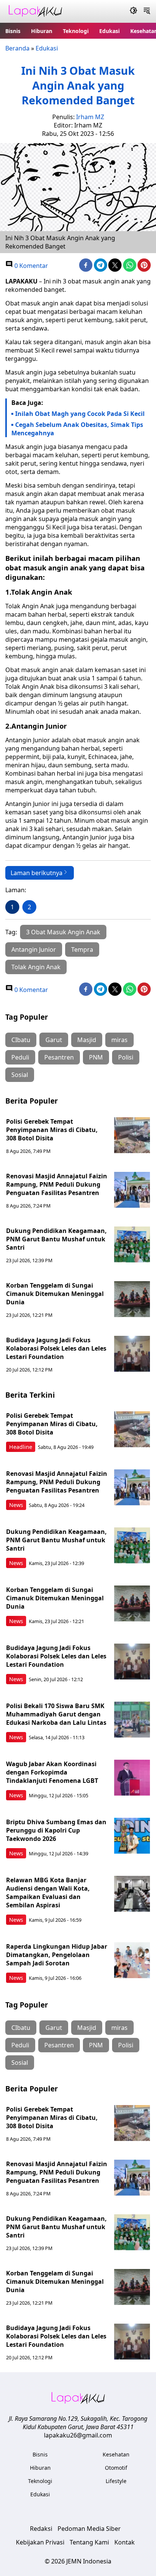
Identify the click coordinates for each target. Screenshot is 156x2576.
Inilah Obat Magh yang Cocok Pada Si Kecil (80, 414)
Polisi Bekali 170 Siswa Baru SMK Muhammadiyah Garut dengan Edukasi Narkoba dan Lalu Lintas (56, 1714)
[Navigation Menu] (147, 11)
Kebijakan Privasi (40, 2542)
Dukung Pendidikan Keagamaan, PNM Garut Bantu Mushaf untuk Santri (56, 1239)
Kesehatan (116, 2454)
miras (119, 1040)
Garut (54, 1040)
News (16, 1505)
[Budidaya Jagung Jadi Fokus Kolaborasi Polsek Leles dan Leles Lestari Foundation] (132, 1354)
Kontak (125, 2542)
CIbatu (21, 1040)
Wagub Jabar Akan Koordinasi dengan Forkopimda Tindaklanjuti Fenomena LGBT (52, 1772)
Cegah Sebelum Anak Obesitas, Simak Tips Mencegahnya (77, 429)
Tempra (82, 949)
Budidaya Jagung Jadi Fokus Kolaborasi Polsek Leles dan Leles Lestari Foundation (56, 1348)
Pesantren (59, 1057)
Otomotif (116, 2468)
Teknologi (76, 31)
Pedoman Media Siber (89, 2529)
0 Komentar (30, 266)
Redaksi (41, 2529)
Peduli (20, 1057)
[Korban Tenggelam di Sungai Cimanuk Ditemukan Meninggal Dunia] (132, 1299)
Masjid (87, 1040)
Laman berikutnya (37, 873)
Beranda (17, 48)
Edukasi (109, 31)
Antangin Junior (34, 949)
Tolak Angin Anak (36, 967)
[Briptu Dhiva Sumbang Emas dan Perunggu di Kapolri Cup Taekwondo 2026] (132, 1836)
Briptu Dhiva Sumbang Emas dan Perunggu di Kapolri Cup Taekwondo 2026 (56, 1830)
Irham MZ (90, 117)
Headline (21, 1447)
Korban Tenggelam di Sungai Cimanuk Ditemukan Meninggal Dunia (55, 1294)
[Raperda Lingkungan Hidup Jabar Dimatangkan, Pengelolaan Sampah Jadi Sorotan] (132, 1960)
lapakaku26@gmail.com (78, 2435)
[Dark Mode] (133, 11)
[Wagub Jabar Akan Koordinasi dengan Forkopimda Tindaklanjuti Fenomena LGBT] (132, 1778)
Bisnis (13, 31)
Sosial (20, 1075)
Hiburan (42, 31)
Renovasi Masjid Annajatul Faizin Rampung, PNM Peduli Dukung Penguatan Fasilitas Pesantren (57, 1184)
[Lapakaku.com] (35, 12)
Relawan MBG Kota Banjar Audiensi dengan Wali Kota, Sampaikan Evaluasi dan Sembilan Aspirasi (48, 1893)
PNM (96, 1057)
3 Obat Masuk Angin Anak (63, 932)
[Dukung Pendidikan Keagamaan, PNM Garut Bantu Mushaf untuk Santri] (132, 1245)
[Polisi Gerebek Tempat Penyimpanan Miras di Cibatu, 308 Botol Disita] (132, 1135)
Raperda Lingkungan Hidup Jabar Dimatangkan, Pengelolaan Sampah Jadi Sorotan (57, 1955)
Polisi (126, 1057)
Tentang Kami (89, 2542)
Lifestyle (116, 2481)
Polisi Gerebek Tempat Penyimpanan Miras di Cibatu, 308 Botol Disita (52, 1130)
